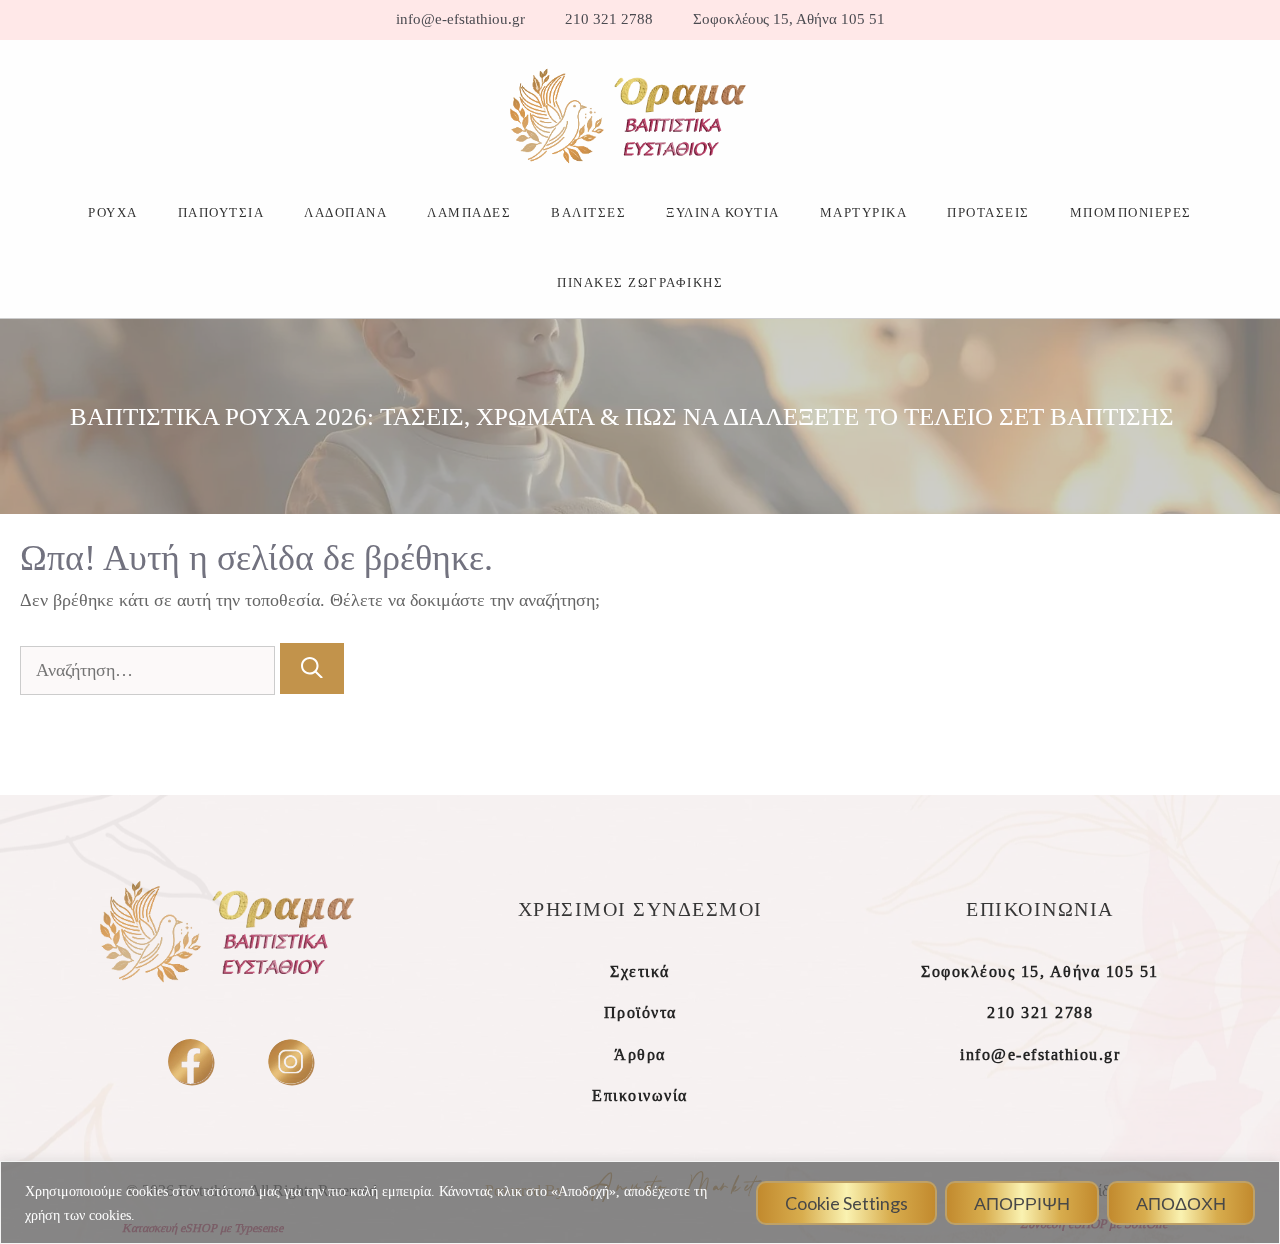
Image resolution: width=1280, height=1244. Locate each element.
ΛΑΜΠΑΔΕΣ (469, 212)
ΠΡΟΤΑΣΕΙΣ (988, 212)
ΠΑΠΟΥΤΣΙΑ (221, 212)
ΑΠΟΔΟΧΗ (1181, 1203)
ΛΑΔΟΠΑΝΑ (345, 212)
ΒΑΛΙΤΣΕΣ (588, 212)
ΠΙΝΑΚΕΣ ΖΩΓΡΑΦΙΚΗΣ (640, 282)
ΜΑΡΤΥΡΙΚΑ (864, 212)
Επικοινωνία (640, 1095)
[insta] (290, 1061)
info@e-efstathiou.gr (460, 19)
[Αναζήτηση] (312, 668)
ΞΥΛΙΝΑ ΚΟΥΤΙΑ (723, 212)
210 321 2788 (609, 19)
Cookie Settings (846, 1203)
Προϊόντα (640, 1012)
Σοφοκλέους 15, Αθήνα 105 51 (789, 19)
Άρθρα (640, 1054)
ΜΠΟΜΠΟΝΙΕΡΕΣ (1131, 212)
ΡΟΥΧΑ (113, 212)
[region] (640, 1202)
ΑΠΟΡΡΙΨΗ (1022, 1203)
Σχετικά (640, 971)
